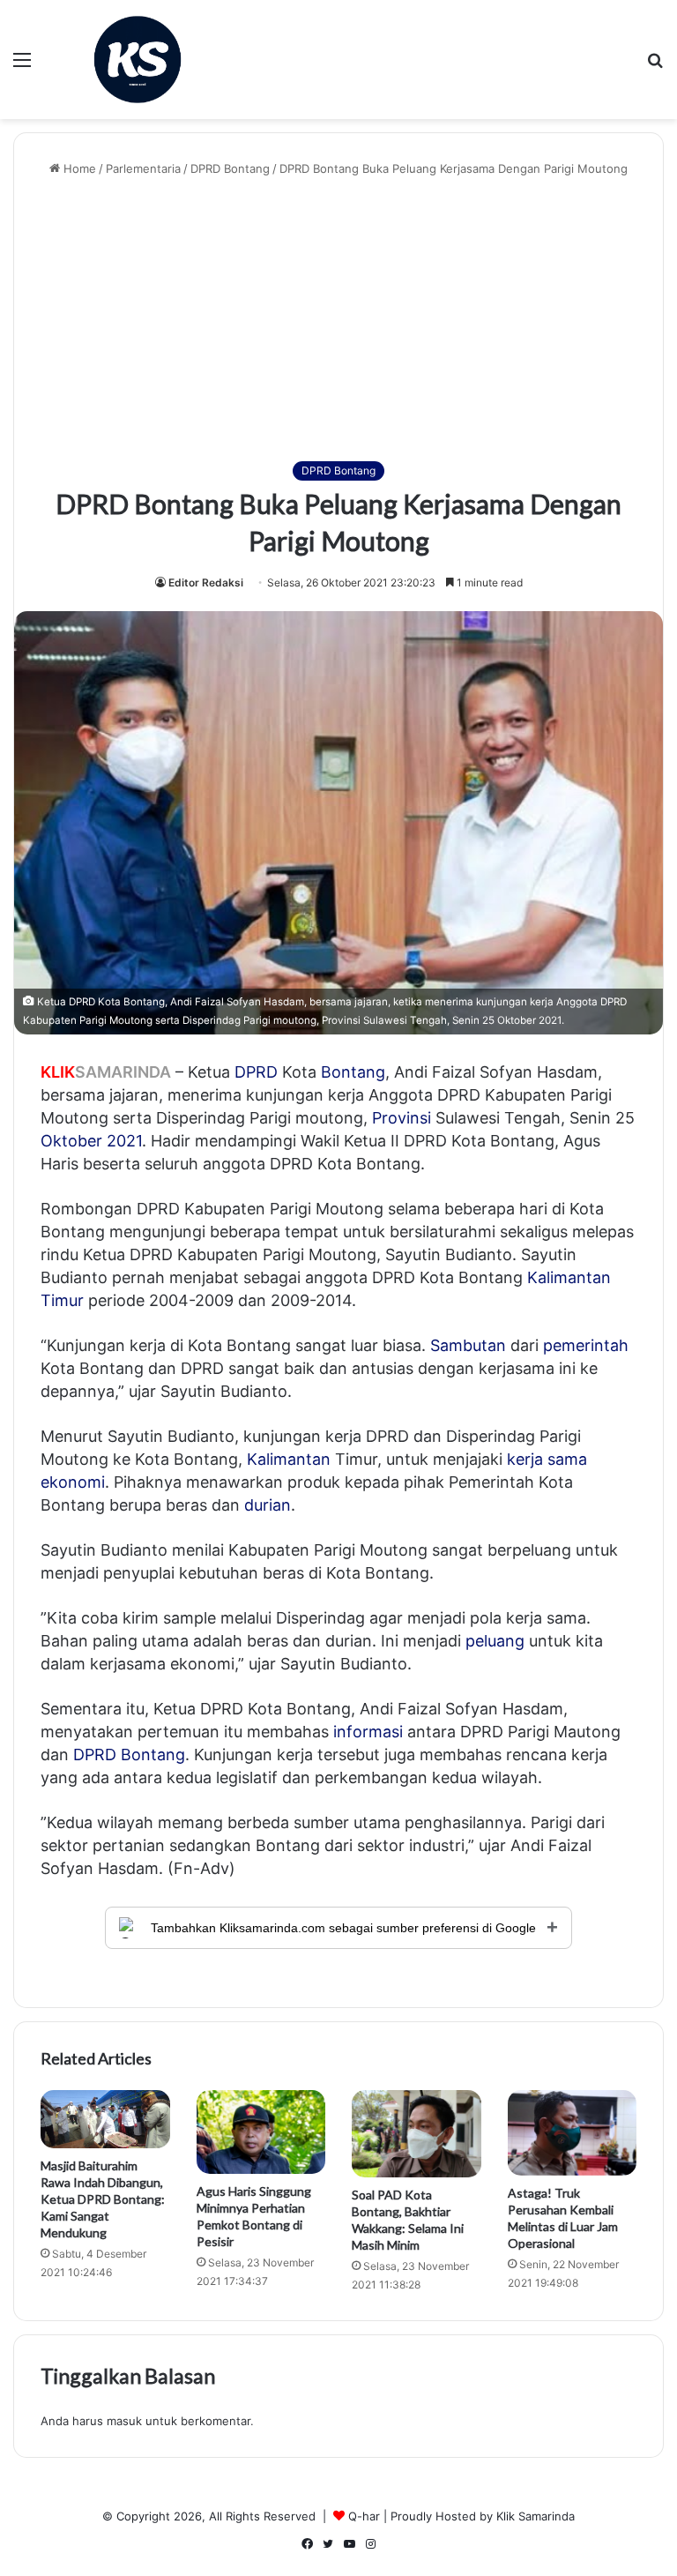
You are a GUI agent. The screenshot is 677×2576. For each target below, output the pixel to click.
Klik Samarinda (536, 2516)
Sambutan (468, 1345)
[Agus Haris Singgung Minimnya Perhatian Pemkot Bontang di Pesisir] (261, 2132)
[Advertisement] (338, 319)
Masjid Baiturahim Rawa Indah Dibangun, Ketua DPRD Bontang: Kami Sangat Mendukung (103, 2199)
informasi (368, 1732)
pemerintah (586, 1345)
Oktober (71, 1141)
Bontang (353, 1072)
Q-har (364, 2516)
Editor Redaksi (206, 582)
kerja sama (547, 1459)
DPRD (256, 1072)
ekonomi (73, 1482)
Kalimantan (289, 1459)
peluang (495, 1641)
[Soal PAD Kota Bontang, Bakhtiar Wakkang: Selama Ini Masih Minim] (417, 2134)
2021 (124, 1141)
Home (78, 168)
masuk (124, 2421)
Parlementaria (143, 168)
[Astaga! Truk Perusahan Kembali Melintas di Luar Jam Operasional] (573, 2133)
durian (268, 1505)
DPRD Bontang (230, 168)
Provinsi (402, 1118)
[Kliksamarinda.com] (138, 60)
